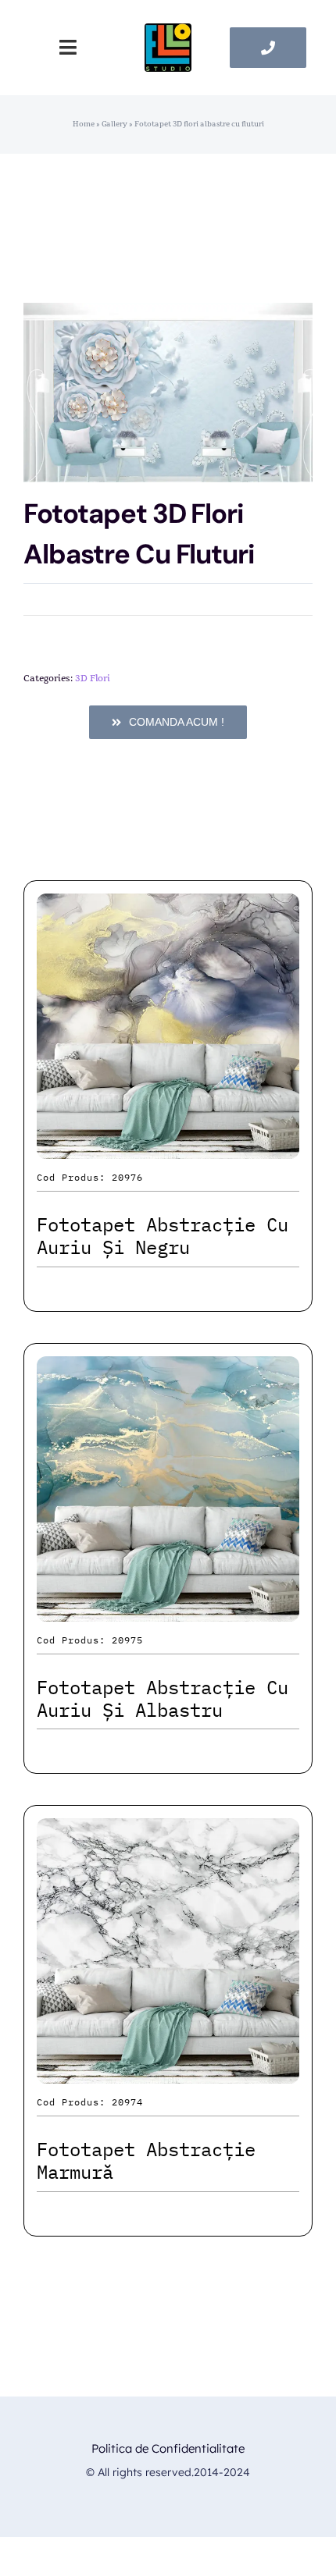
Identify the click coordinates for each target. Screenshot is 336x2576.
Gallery (114, 124)
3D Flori (93, 678)
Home (84, 124)
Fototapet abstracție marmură (146, 2160)
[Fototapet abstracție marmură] (168, 1832)
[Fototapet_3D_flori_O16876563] (168, 393)
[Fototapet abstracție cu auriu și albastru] (168, 1370)
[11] (168, 32)
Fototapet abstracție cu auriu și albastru (163, 1698)
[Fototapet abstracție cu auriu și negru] (168, 907)
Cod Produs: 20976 (90, 1177)
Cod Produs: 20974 (90, 2102)
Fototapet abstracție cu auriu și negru (163, 1236)
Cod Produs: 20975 (90, 1640)
